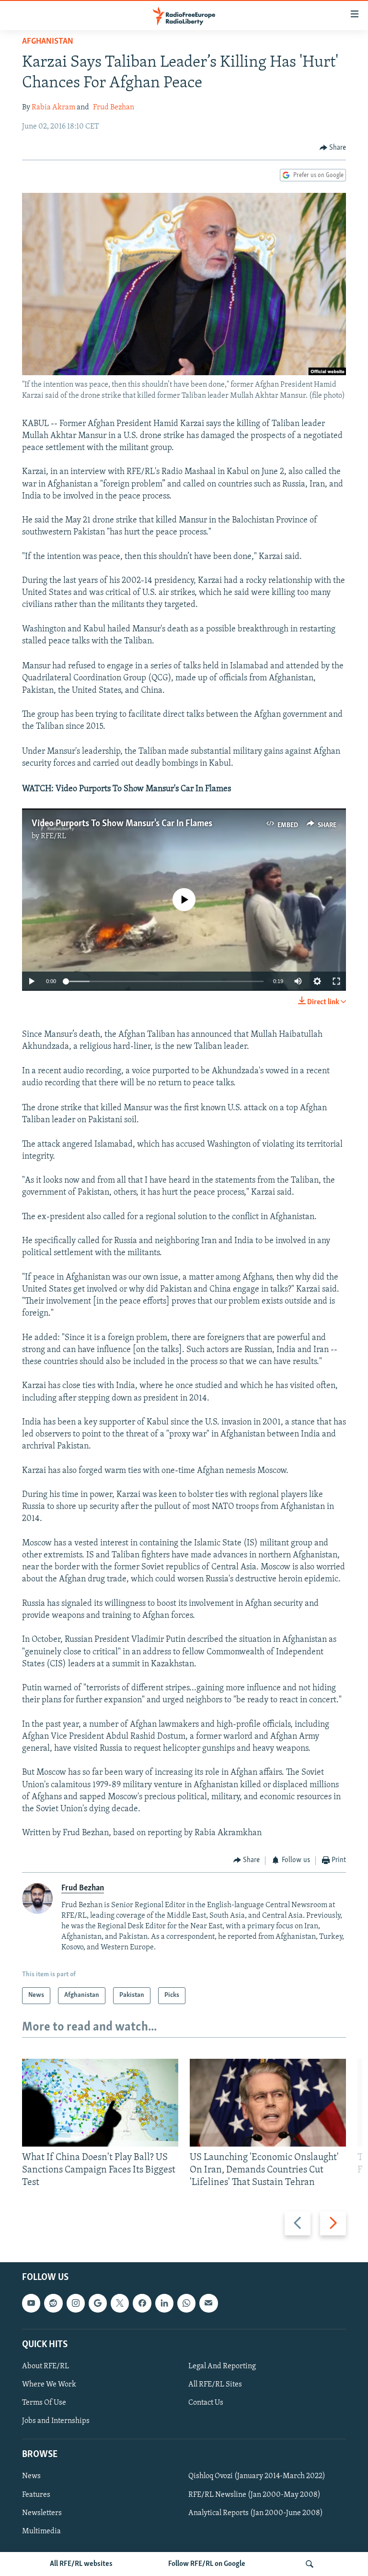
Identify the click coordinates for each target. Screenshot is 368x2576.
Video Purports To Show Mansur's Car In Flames (122, 824)
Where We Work (49, 2385)
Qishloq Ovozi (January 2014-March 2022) (257, 2476)
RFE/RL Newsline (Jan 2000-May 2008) (254, 2494)
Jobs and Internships (56, 2421)
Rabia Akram (53, 107)
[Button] (333, 148)
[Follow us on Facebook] (142, 2303)
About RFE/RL (46, 2366)
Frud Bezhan (114, 107)
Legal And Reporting (222, 2366)
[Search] (310, 2564)
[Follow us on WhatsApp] (186, 2303)
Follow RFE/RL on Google (207, 2564)
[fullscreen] (336, 981)
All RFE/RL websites (81, 2564)
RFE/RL (53, 836)
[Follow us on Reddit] (53, 2303)
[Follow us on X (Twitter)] (120, 2303)
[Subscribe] (208, 2303)
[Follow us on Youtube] (31, 2303)
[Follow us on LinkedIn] (164, 2303)
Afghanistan (48, 42)
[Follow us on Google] (98, 2303)
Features (36, 2494)
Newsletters (42, 2513)
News (31, 2476)
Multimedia (41, 2531)
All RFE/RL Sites (215, 2385)
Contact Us (206, 2403)
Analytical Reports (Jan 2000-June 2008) (256, 2513)
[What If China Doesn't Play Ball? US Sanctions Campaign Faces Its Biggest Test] (100, 2103)
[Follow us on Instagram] (76, 2303)
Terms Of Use (44, 2403)
